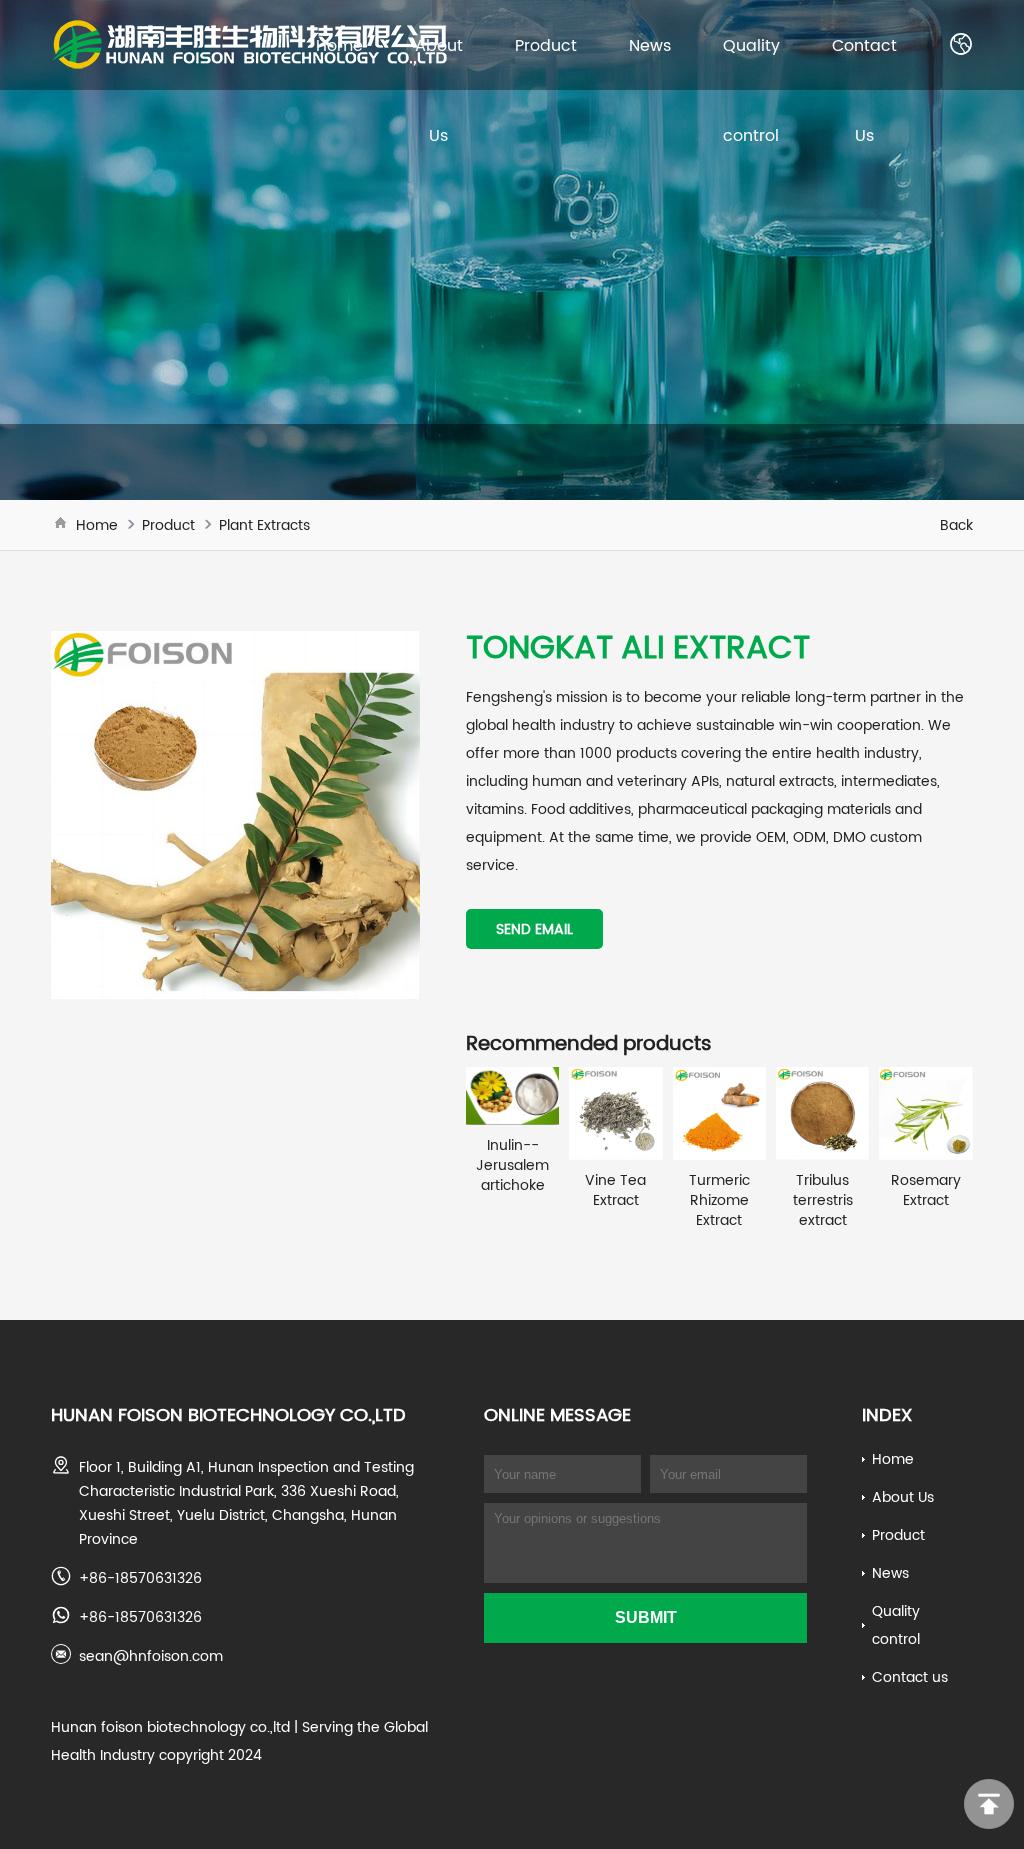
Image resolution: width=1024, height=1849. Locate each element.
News (650, 45)
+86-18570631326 (140, 1578)
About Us (903, 1497)
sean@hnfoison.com (151, 1656)
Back (956, 525)
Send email (534, 929)
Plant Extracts (264, 525)
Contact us (910, 1677)
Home (339, 45)
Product (546, 45)
